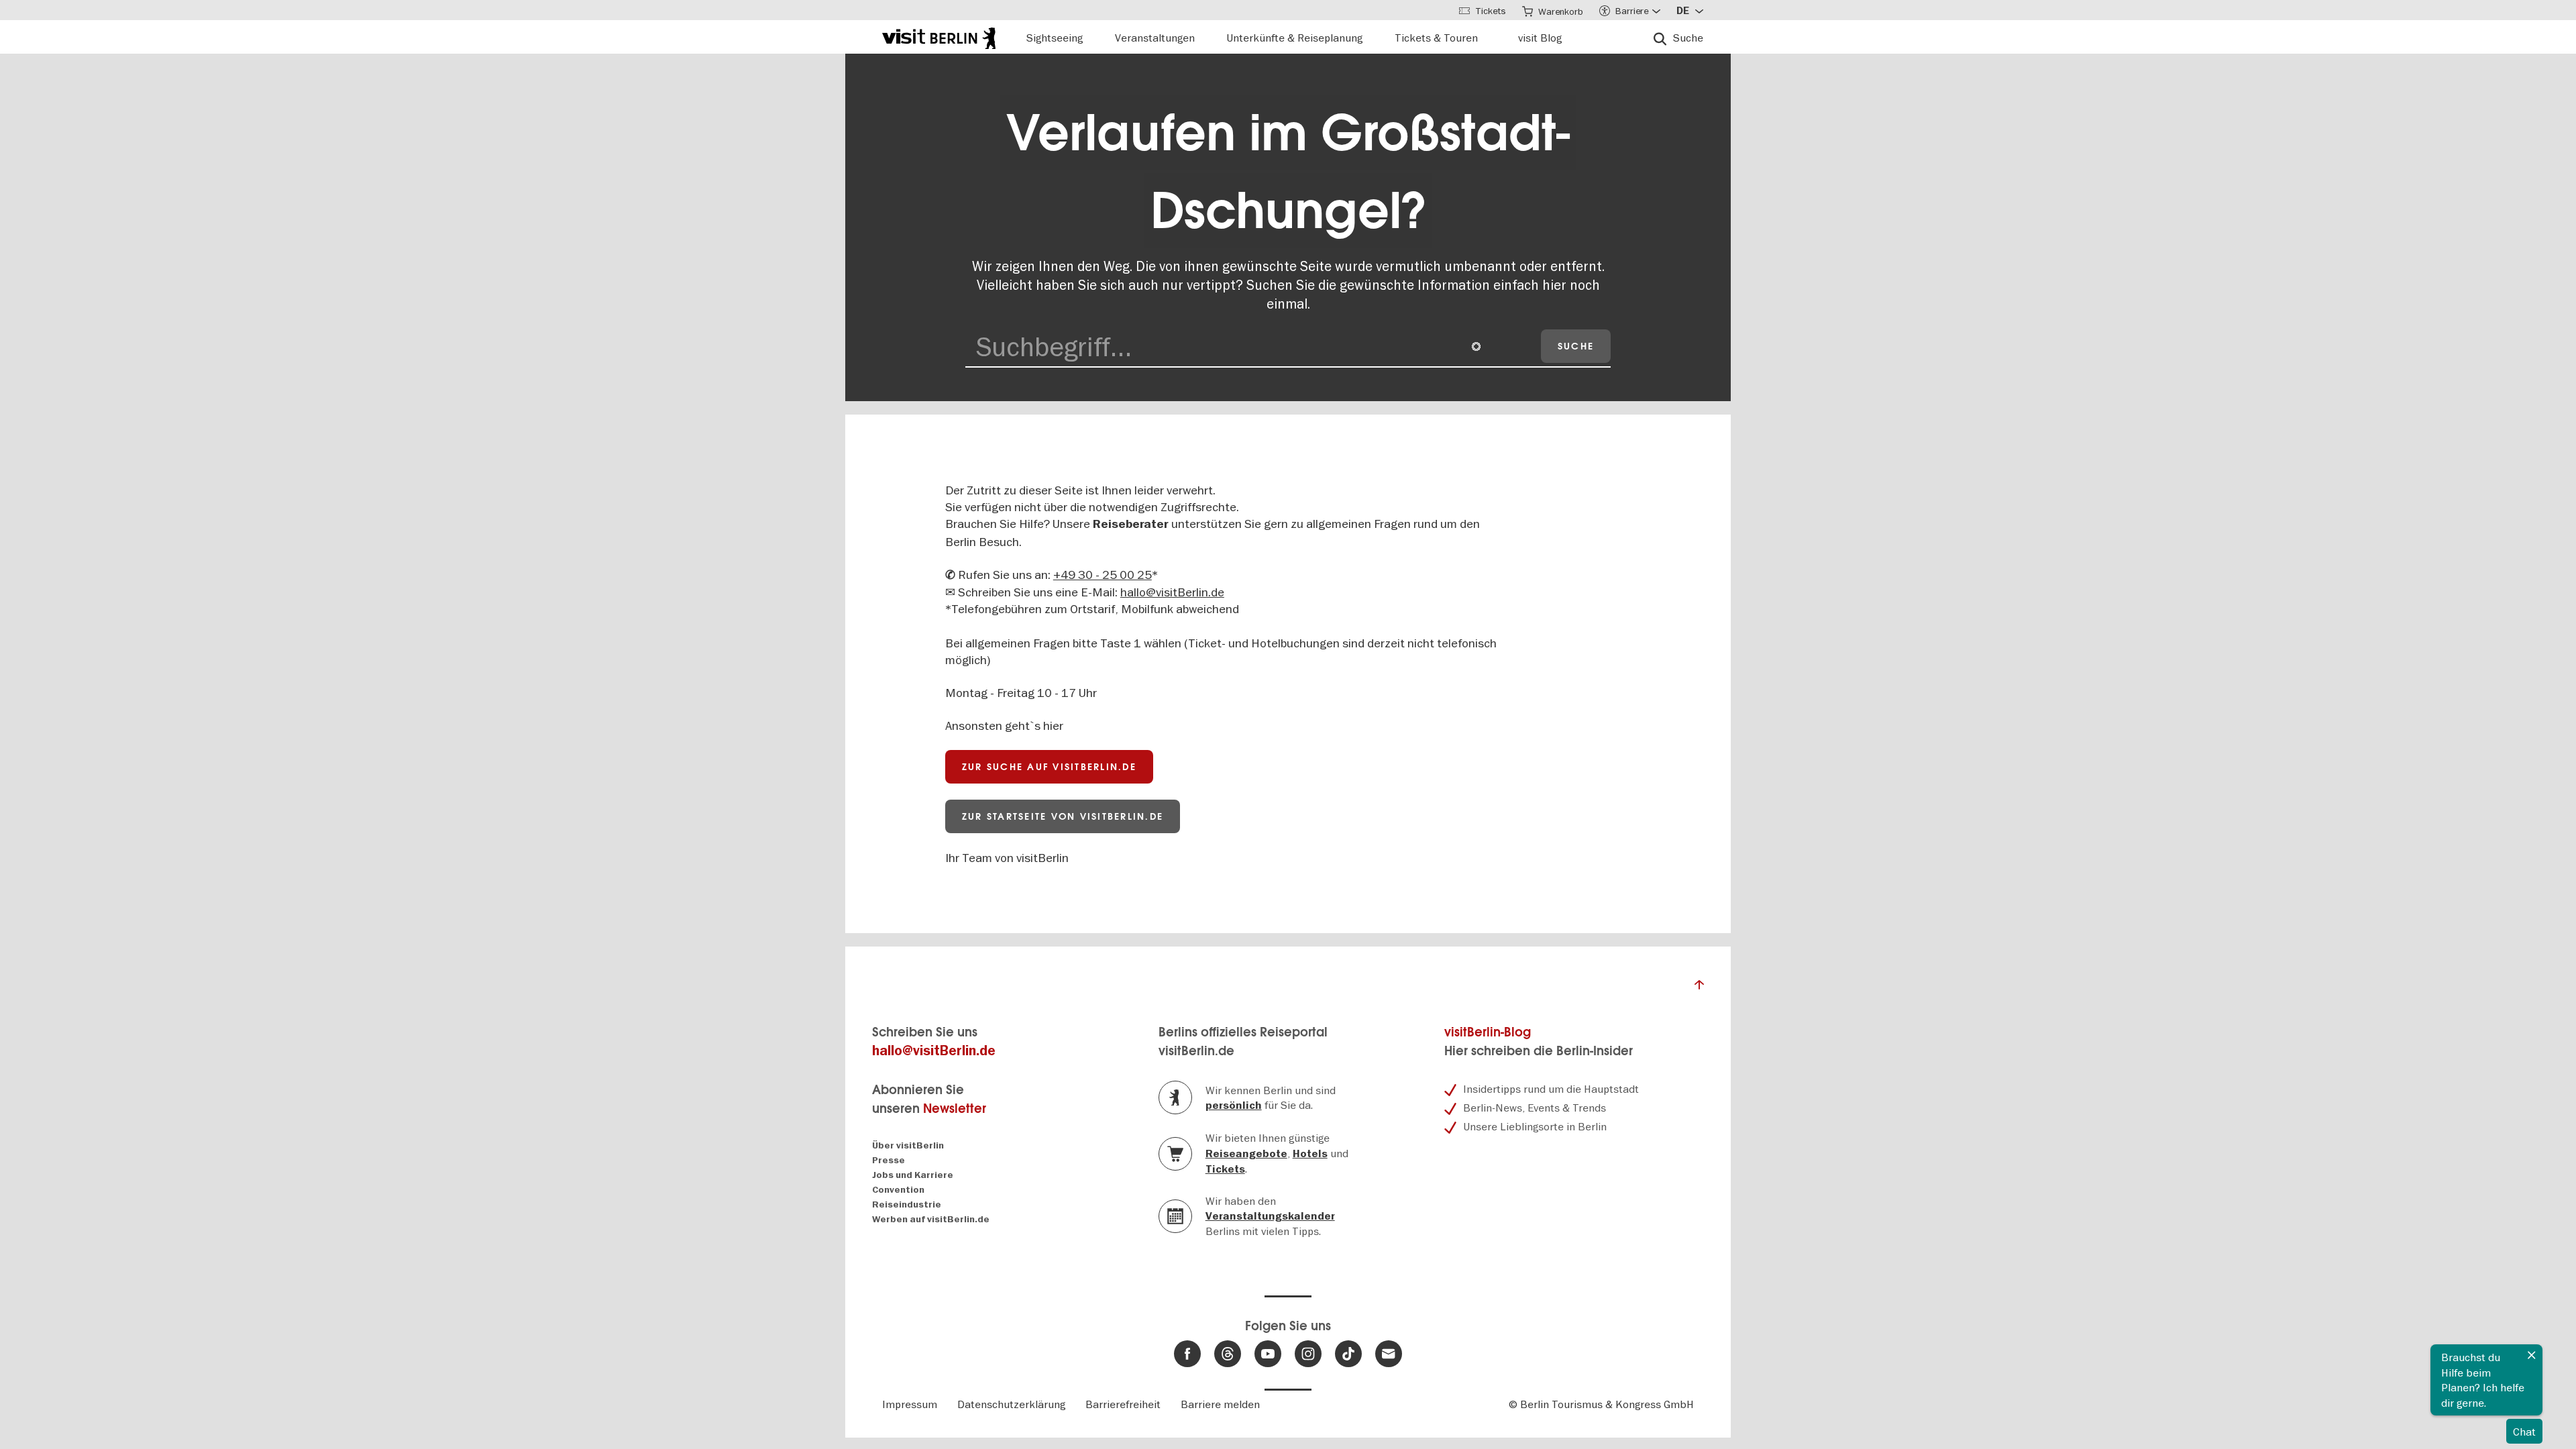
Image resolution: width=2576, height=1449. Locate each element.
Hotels (1310, 1154)
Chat (2524, 1432)
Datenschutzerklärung (1011, 1404)
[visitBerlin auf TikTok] (1348, 1354)
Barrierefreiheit (1123, 1404)
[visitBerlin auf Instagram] (1308, 1354)
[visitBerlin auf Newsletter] (1389, 1354)
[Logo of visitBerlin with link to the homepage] (939, 37)
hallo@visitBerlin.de (1172, 592)
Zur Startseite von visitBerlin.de (1063, 816)
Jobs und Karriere (913, 1175)
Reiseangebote (1246, 1154)
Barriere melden (1220, 1404)
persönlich (1234, 1106)
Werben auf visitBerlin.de (931, 1219)
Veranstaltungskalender (1270, 1216)
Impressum (910, 1404)
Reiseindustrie (907, 1204)
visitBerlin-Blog (1488, 1032)
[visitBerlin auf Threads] (1228, 1354)
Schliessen (2532, 1355)
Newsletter (955, 1109)
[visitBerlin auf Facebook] (1187, 1354)
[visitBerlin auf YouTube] (1268, 1354)
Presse (889, 1160)
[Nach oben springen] (1699, 988)
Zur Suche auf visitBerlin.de (1049, 767)
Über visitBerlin (908, 1145)
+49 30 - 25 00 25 (1103, 575)
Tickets (1225, 1169)
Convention (898, 1190)
